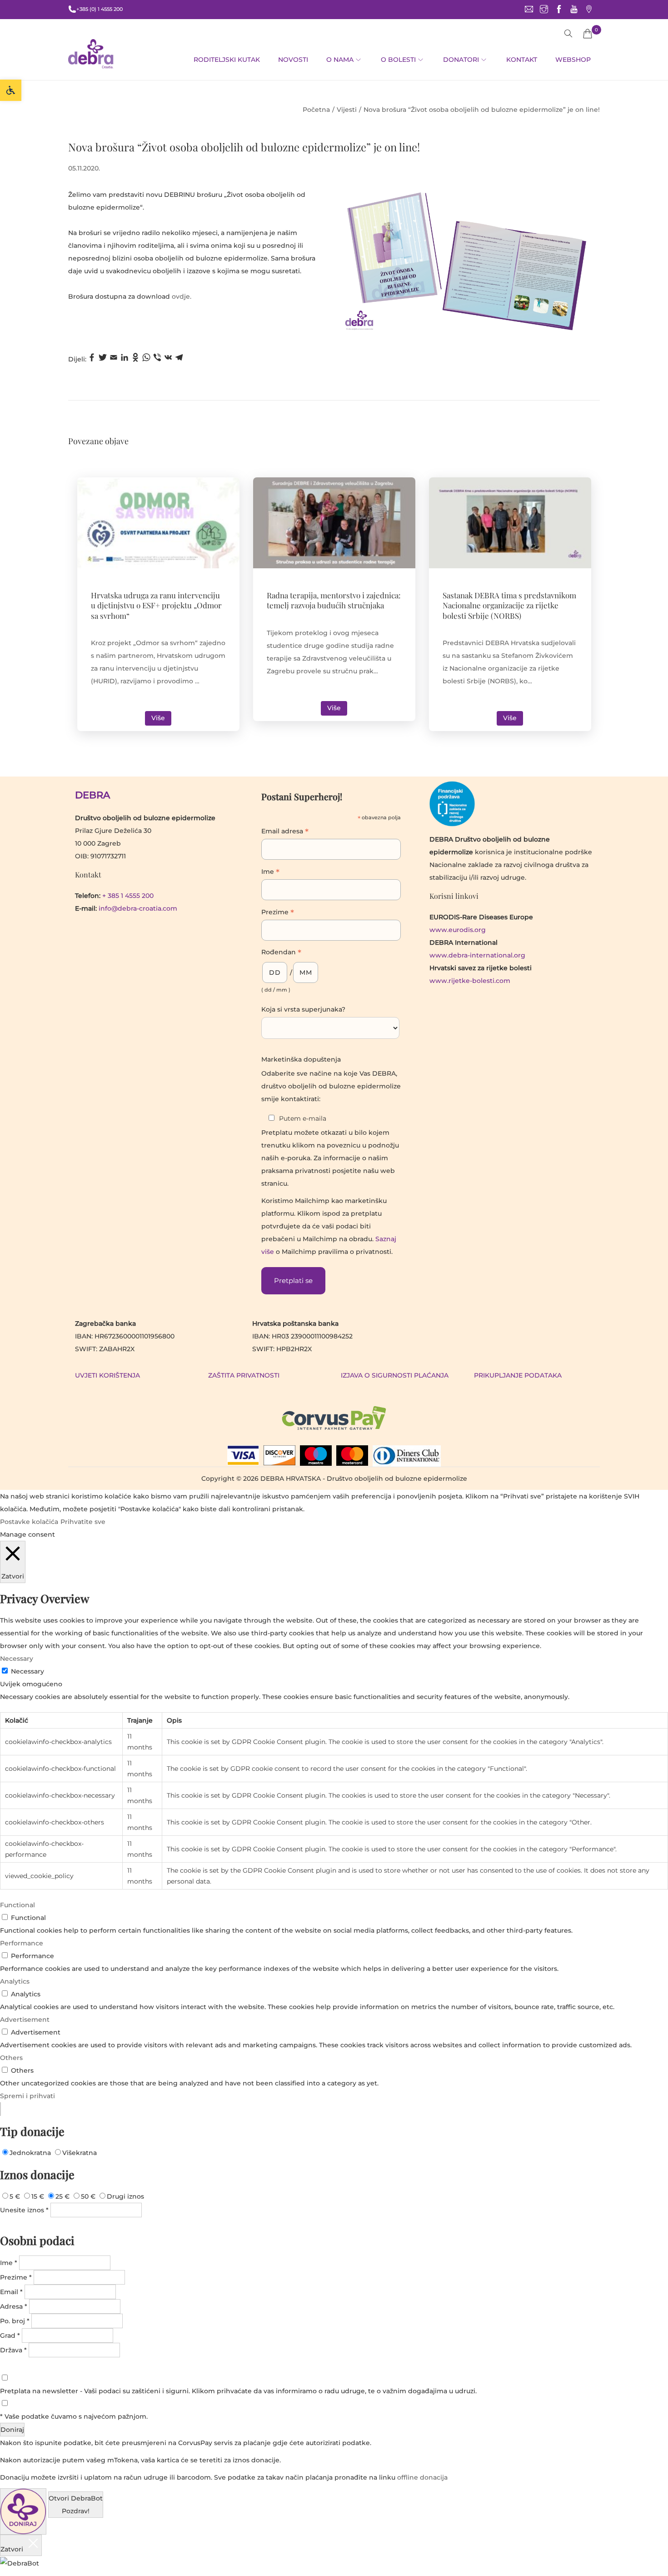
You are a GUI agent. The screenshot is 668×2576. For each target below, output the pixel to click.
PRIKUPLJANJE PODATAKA (518, 1375)
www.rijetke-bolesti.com (470, 981)
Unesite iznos (24, 2210)
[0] (588, 34)
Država (13, 2350)
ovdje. (182, 296)
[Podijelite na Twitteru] (103, 359)
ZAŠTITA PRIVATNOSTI (244, 1375)
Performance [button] (22, 1943)
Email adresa (285, 832)
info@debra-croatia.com (138, 908)
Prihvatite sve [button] (83, 1522)
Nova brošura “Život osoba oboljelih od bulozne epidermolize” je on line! (244, 147)
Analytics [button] (15, 1981)
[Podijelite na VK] (168, 359)
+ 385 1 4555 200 (128, 896)
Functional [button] (17, 1905)
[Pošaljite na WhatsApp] (146, 359)
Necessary (27, 1671)
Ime (270, 872)
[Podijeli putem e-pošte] (114, 359)
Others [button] (11, 2058)
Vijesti (347, 110)
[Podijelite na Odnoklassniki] (135, 359)
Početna (316, 110)
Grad (10, 2335)
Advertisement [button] (25, 2020)
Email (11, 2292)
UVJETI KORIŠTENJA (107, 1375)
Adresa (14, 2306)
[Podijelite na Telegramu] (179, 359)
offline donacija (422, 2477)
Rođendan (281, 953)
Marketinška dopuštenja (301, 1059)
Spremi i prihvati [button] (27, 2096)
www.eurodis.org (458, 930)
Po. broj (15, 2321)
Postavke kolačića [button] (29, 1522)
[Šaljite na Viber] (157, 359)
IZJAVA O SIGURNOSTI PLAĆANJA (395, 1375)
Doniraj (12, 2430)
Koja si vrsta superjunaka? (303, 1009)
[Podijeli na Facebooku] (92, 359)
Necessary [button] (17, 1659)
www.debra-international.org (477, 955)
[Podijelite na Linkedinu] (125, 359)
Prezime (278, 913)
